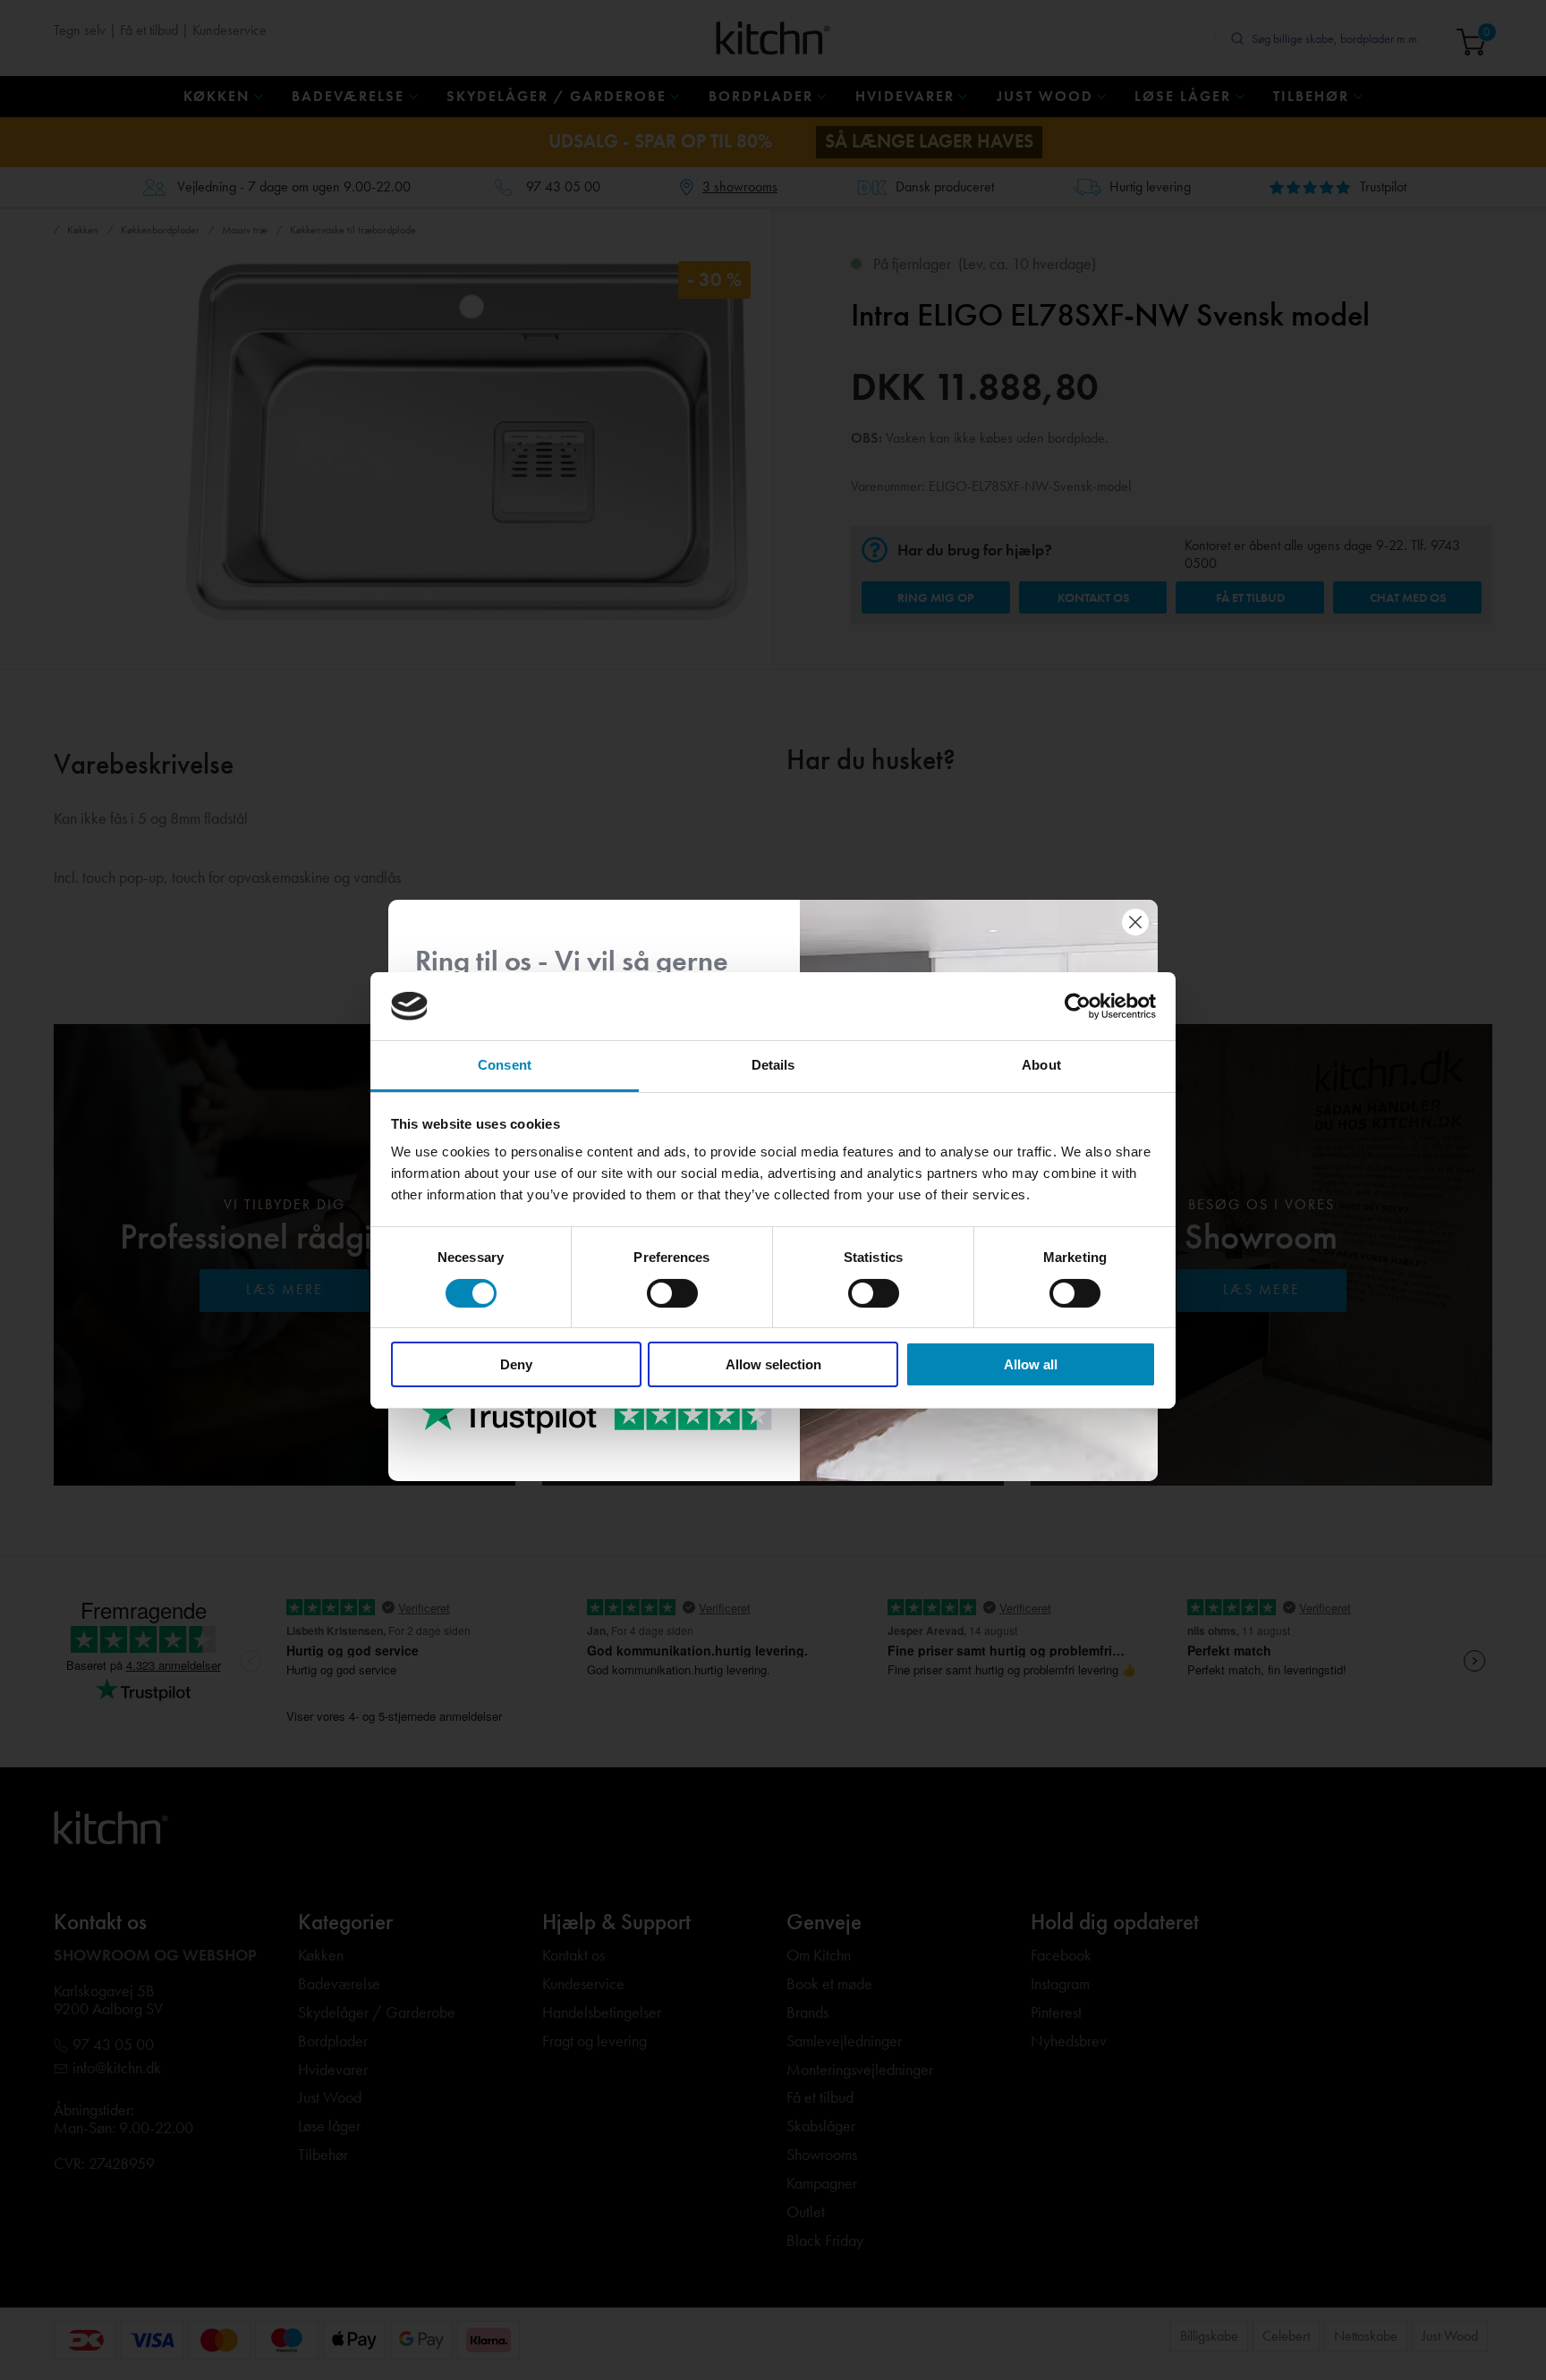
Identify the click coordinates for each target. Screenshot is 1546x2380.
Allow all (1031, 1364)
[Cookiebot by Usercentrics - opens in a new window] (1078, 1006)
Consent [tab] (505, 1065)
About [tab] (1041, 1065)
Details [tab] (773, 1065)
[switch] (672, 1293)
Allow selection (773, 1364)
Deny (516, 1364)
